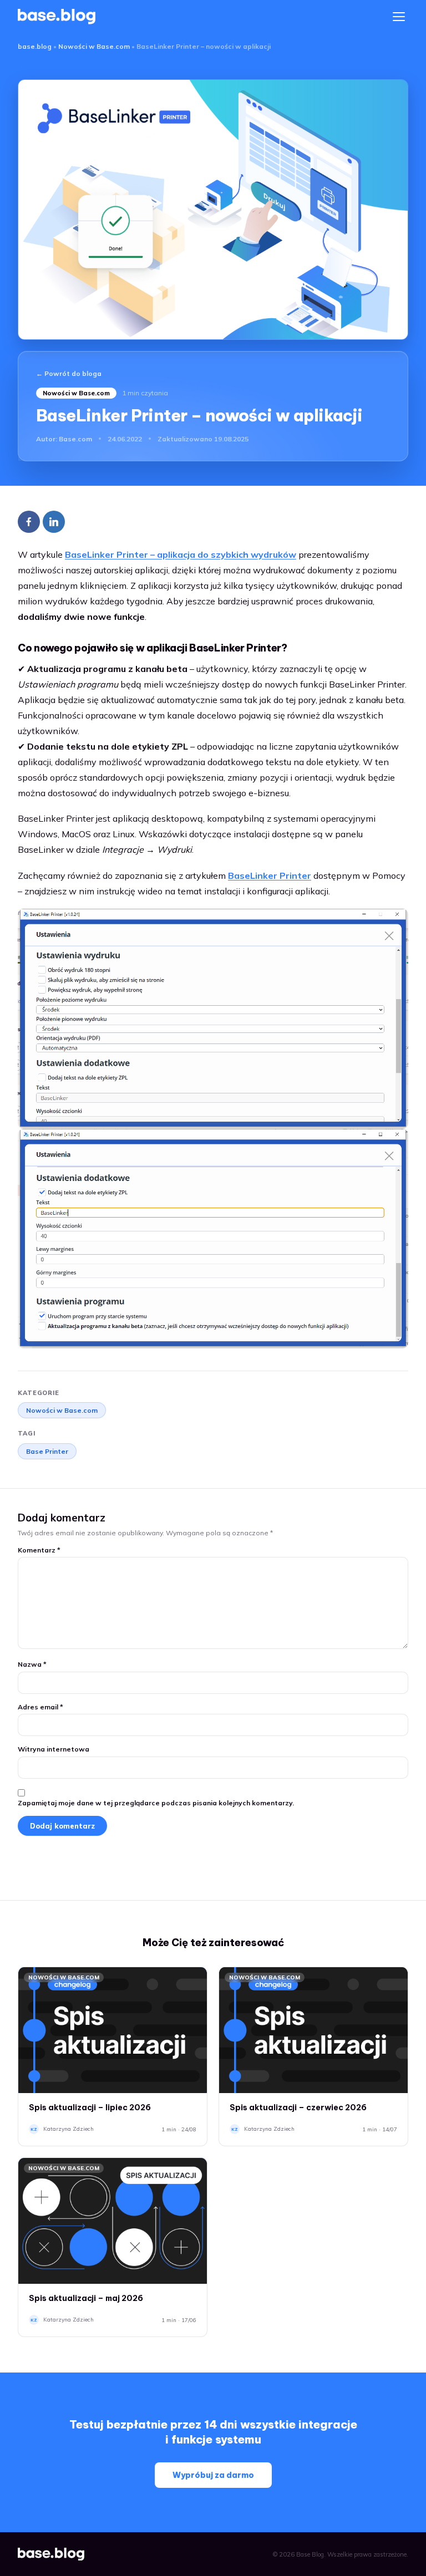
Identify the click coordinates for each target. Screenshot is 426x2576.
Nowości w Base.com (94, 46)
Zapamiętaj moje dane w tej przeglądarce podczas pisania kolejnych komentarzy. (156, 1803)
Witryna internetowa (54, 1749)
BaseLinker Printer (270, 875)
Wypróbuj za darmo (213, 2475)
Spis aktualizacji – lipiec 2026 (90, 2107)
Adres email (40, 1707)
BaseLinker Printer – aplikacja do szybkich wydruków (181, 554)
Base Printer (47, 1451)
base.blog (35, 46)
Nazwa (32, 1664)
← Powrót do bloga (69, 373)
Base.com (75, 439)
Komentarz (39, 1550)
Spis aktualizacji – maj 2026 (86, 2298)
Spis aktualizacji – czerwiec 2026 (298, 2107)
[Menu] (399, 17)
